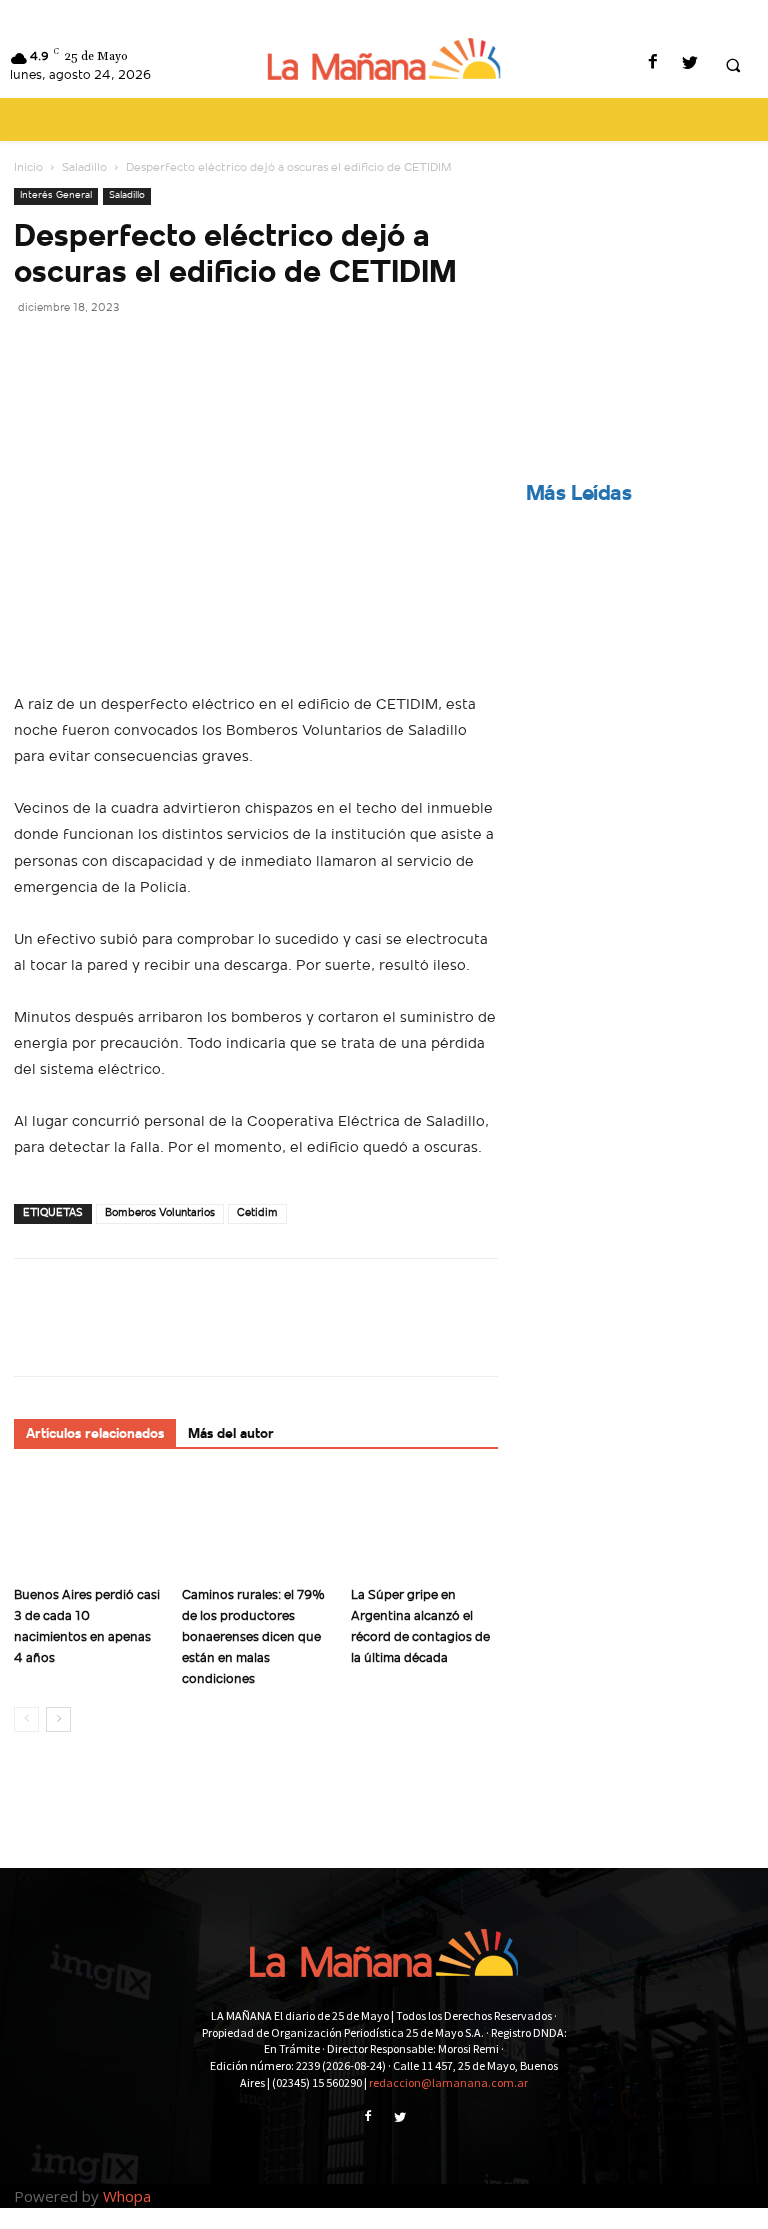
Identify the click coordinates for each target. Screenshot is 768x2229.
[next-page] (58, 1719)
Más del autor (231, 1434)
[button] (733, 65)
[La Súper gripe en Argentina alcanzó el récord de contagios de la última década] (424, 1526)
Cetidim (257, 1213)
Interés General (56, 195)
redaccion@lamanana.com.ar (448, 2082)
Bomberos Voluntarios (160, 1213)
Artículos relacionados (95, 1434)
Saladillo (84, 168)
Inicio (28, 168)
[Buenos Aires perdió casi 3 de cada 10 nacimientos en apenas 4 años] (87, 1526)
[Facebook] (652, 64)
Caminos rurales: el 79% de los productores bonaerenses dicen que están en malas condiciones (253, 1637)
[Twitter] (689, 64)
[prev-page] (26, 1719)
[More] (219, 352)
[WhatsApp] (172, 352)
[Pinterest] (126, 352)
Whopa (127, 2196)
